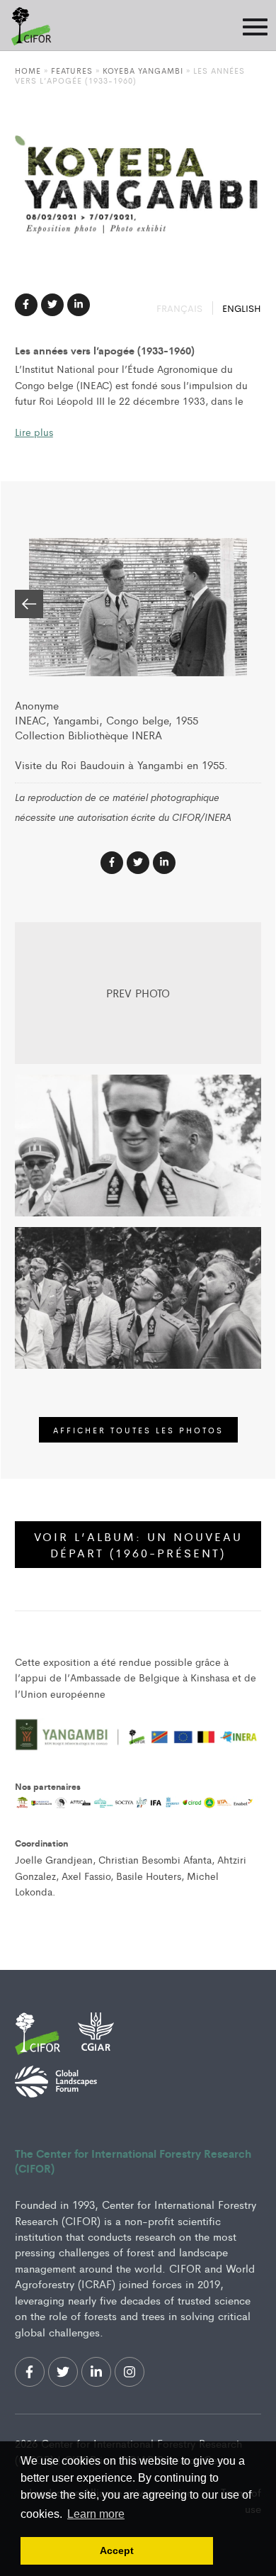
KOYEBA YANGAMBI (143, 70)
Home (28, 70)
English (242, 308)
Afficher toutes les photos (138, 1430)
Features (72, 70)
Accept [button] (117, 2550)
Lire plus (34, 432)
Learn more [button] (96, 2514)
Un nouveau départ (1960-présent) (138, 1545)
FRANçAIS (181, 308)
